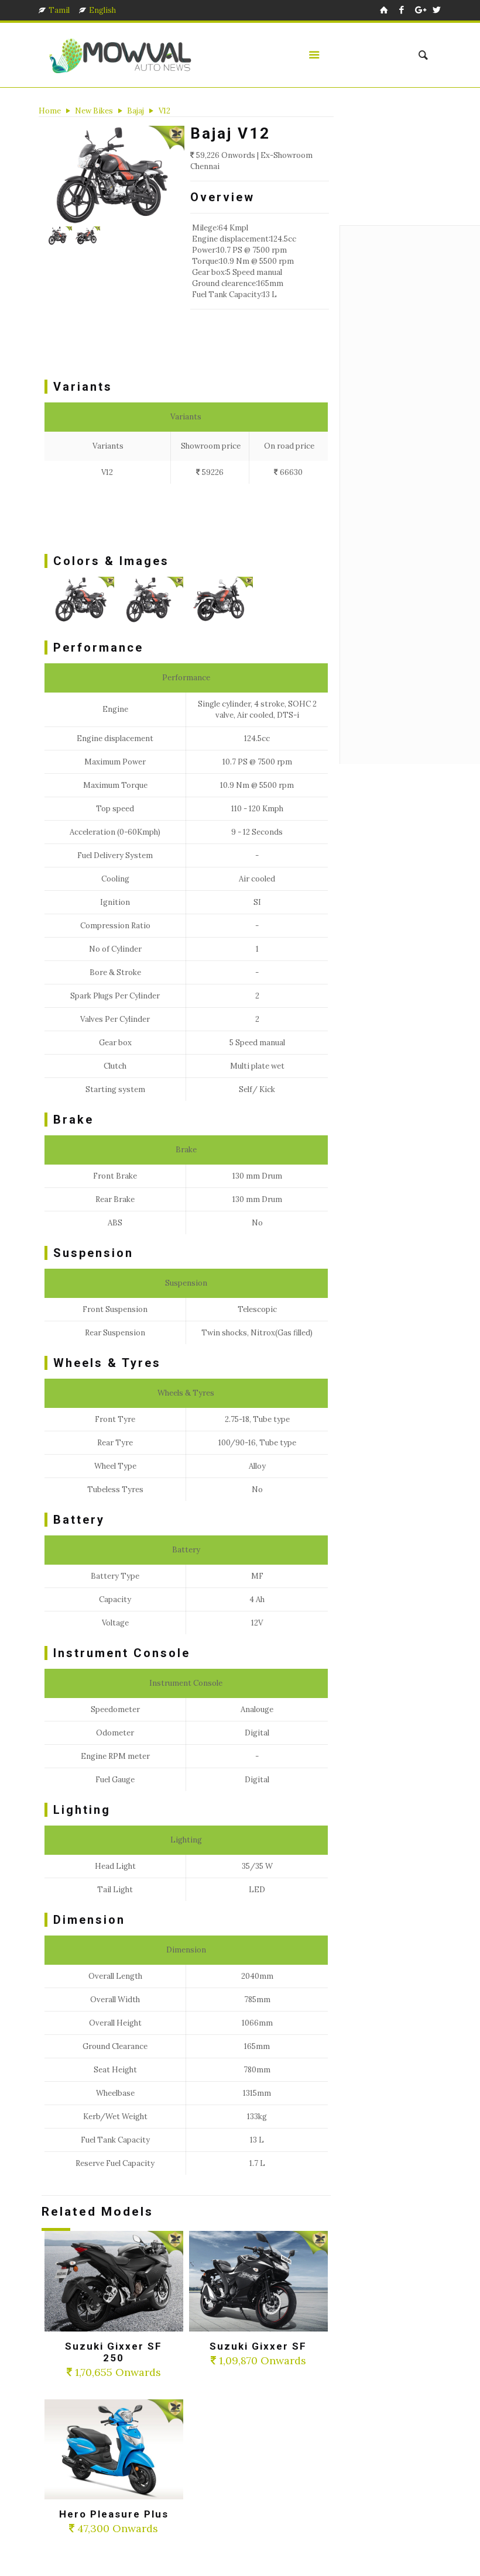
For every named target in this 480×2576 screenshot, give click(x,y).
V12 (164, 111)
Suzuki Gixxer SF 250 (114, 2352)
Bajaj (136, 111)
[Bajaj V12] (115, 176)
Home (50, 111)
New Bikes (94, 111)
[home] (384, 10)
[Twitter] (437, 10)
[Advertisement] (258, 347)
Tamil (59, 10)
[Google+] (419, 10)
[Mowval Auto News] (121, 55)
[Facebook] (402, 10)
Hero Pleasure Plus (114, 2514)
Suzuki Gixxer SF (258, 2346)
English (102, 10)
